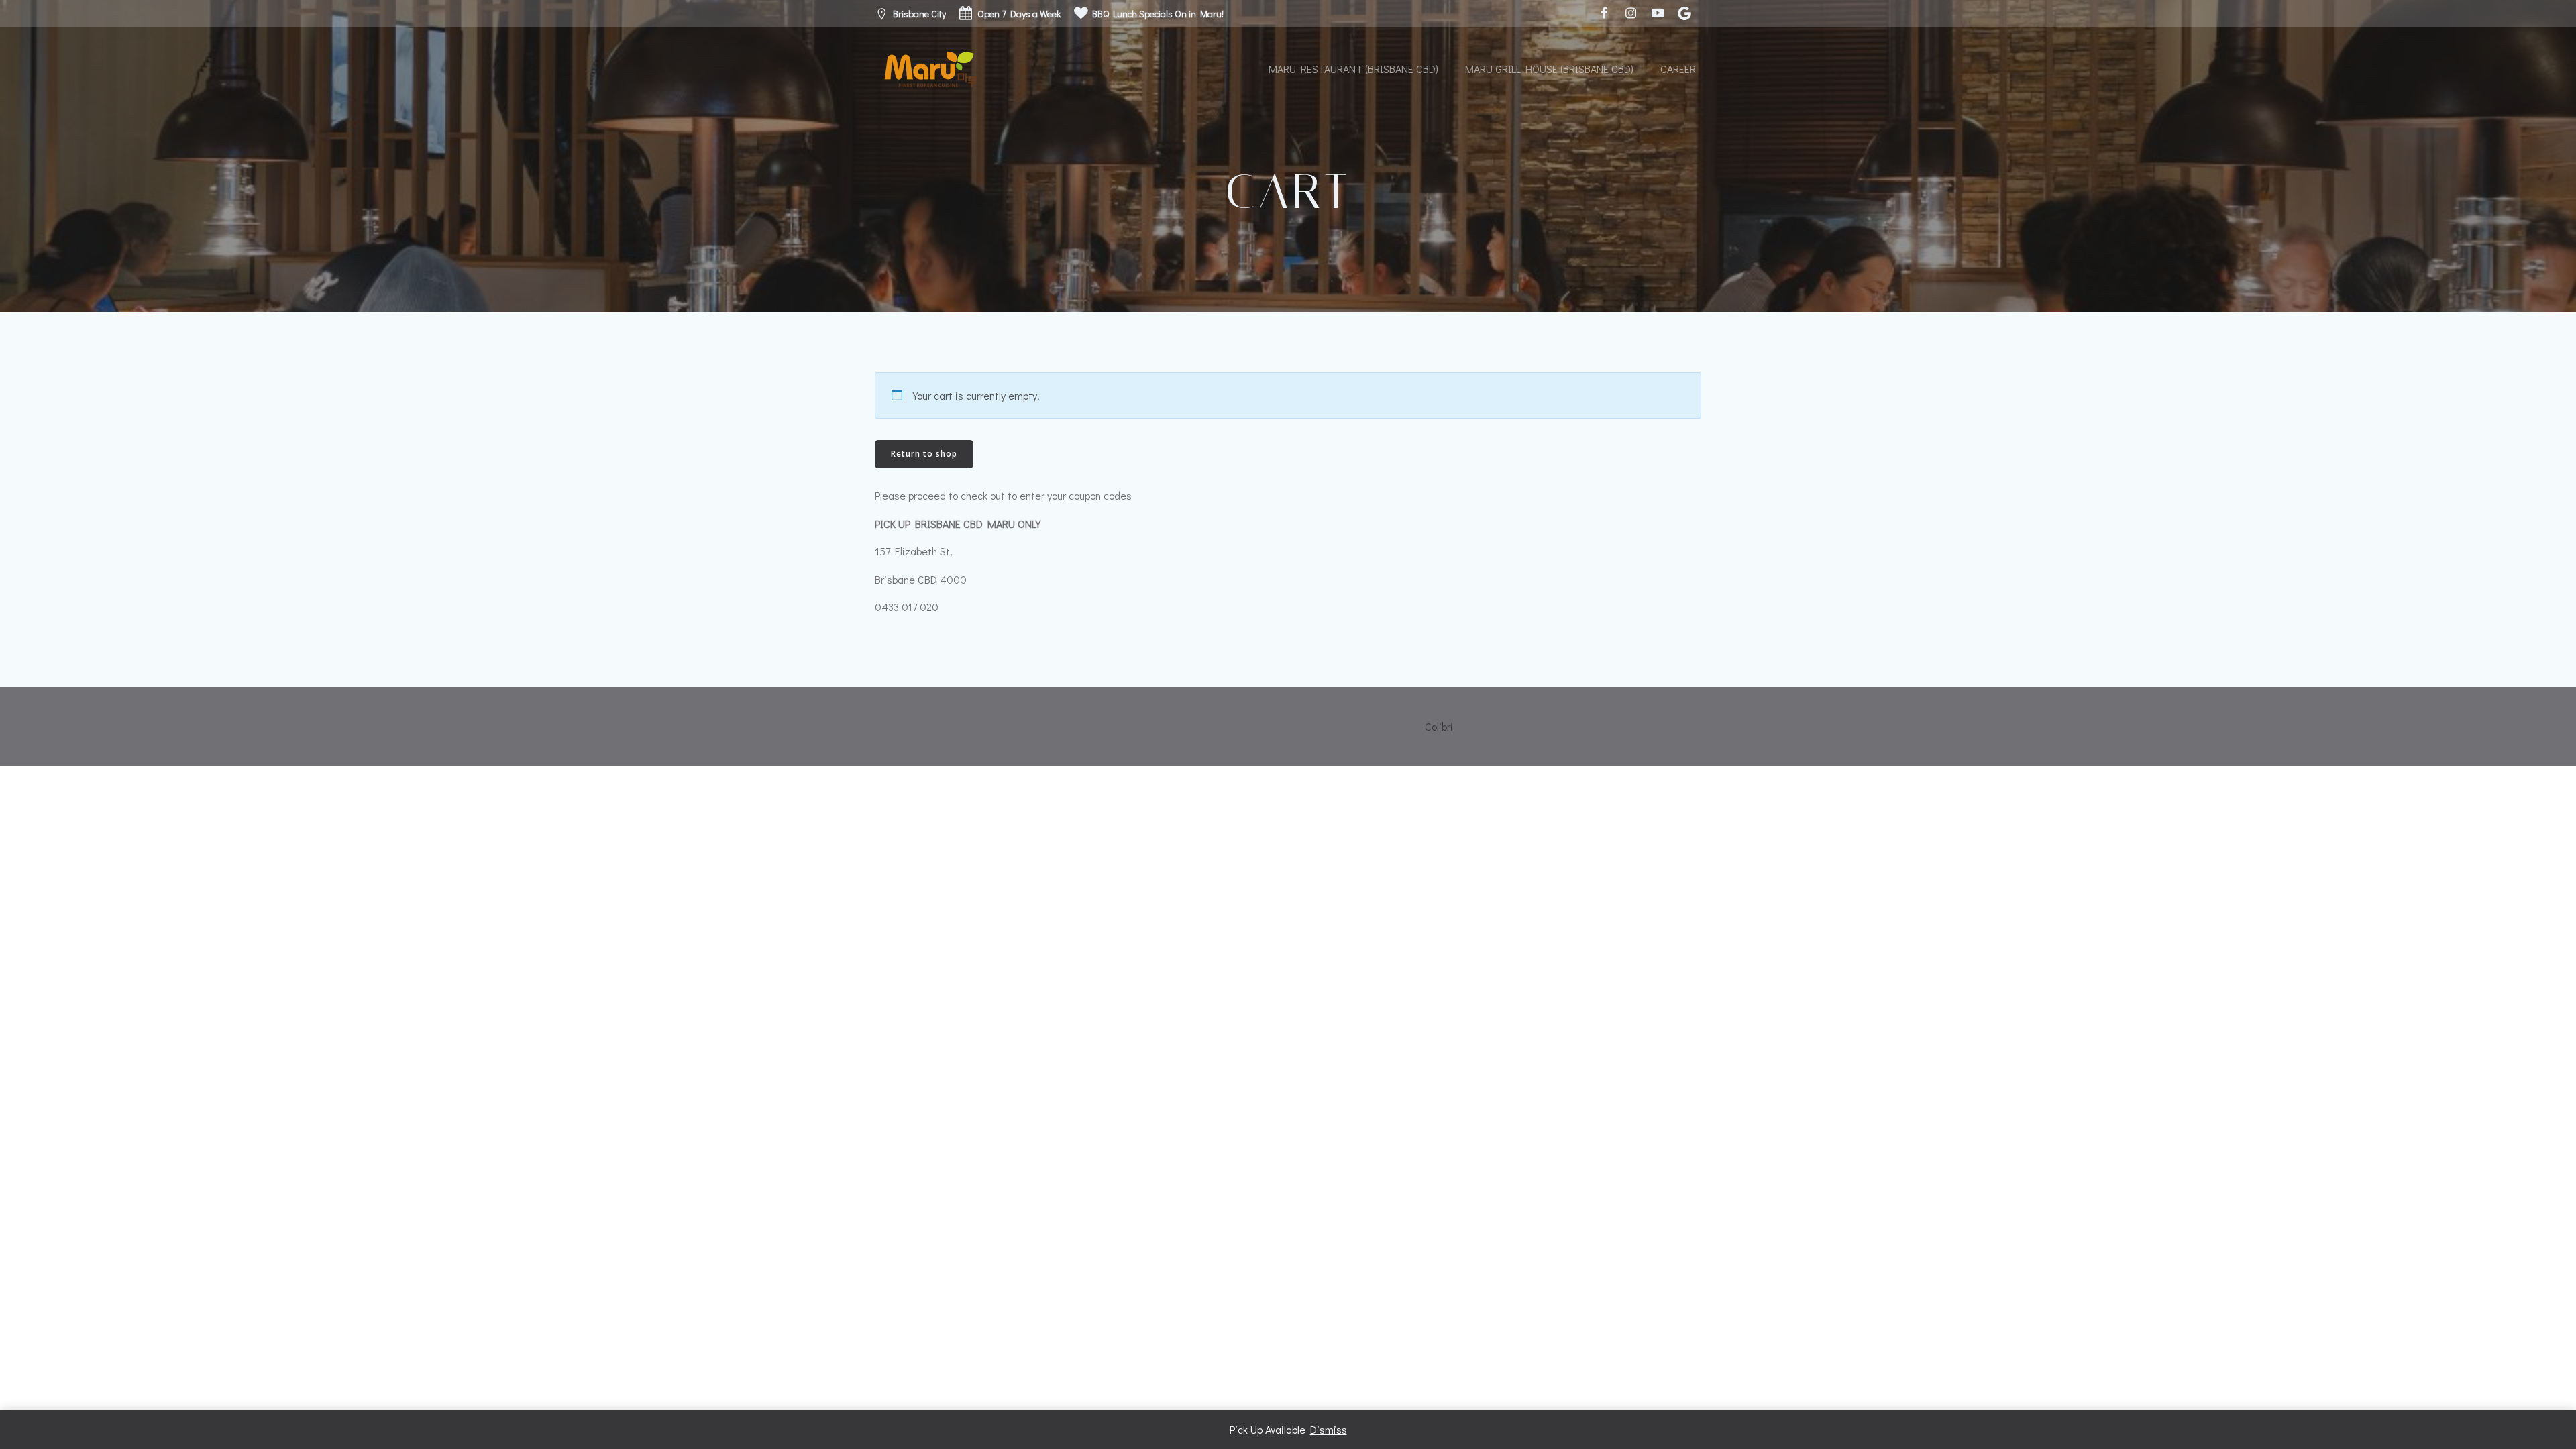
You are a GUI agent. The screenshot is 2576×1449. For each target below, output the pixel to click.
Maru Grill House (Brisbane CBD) (1549, 69)
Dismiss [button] (1329, 1429)
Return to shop (924, 454)
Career (1678, 69)
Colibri (1439, 726)
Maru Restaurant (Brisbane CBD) (1353, 69)
